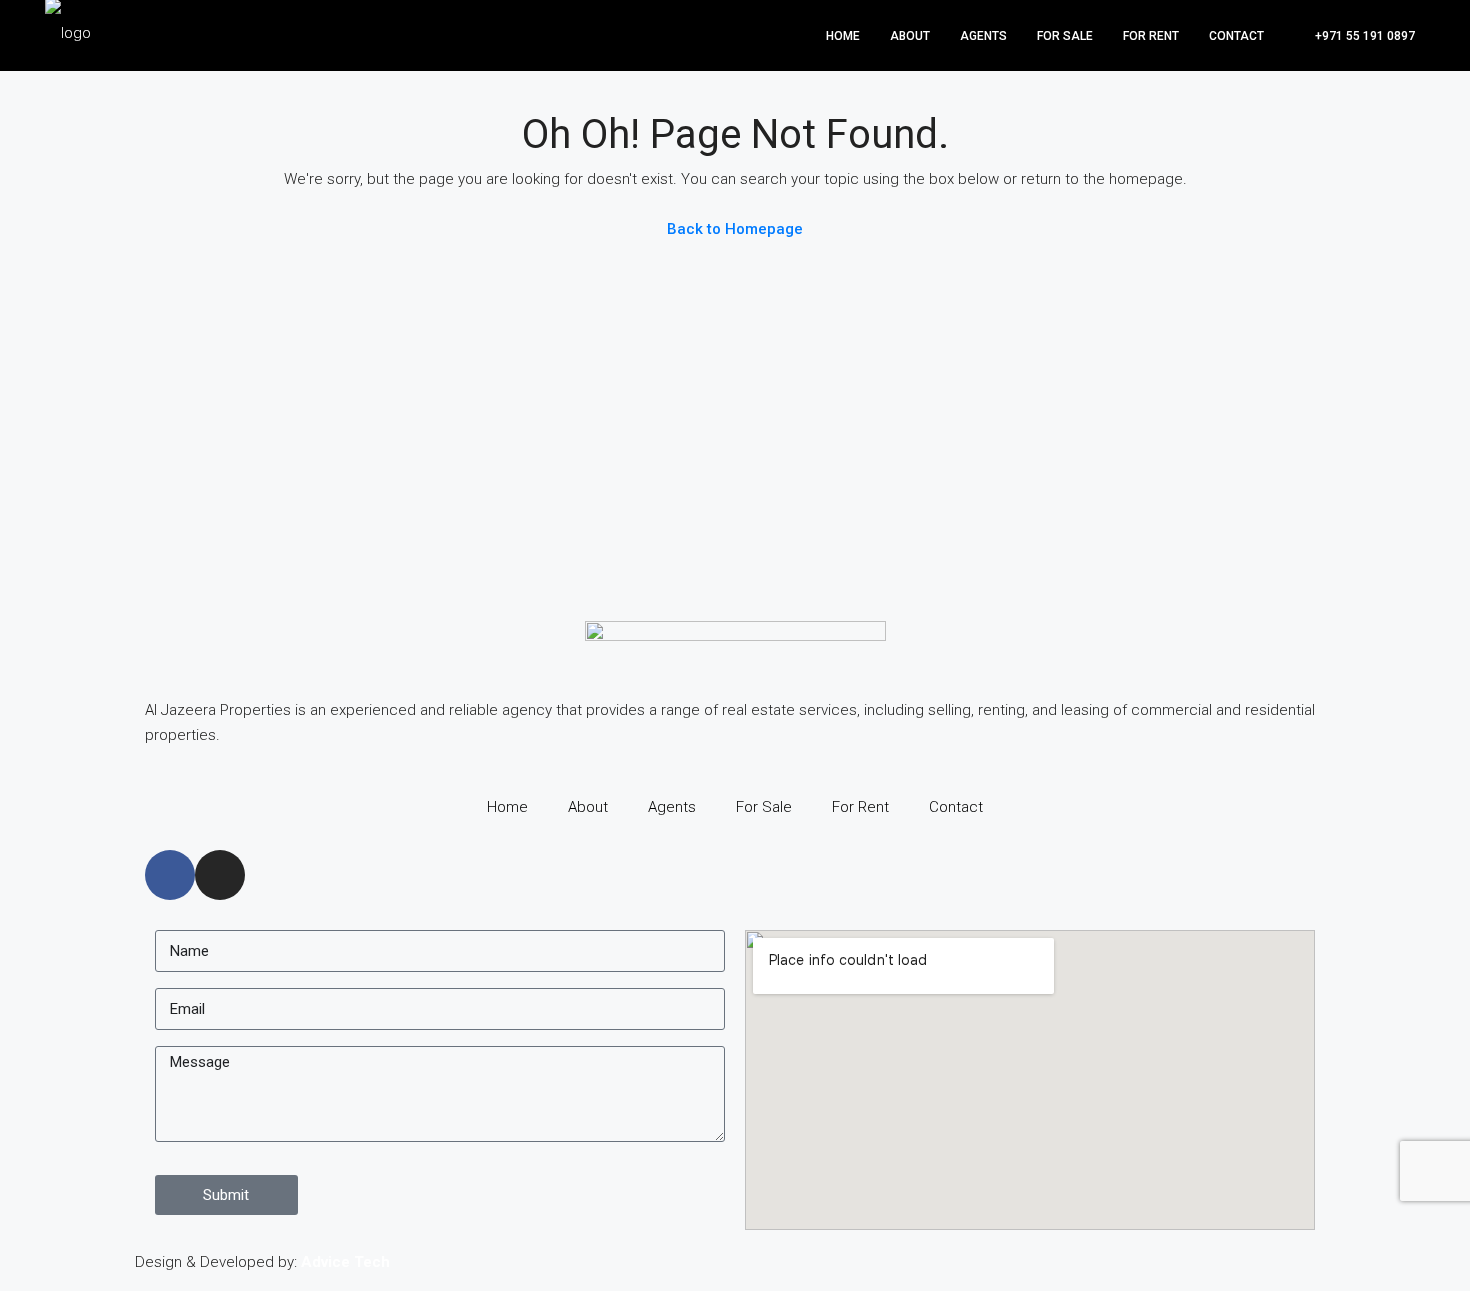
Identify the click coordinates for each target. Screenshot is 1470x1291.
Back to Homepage (735, 229)
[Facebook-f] (170, 875)
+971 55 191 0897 (1363, 36)
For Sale (1065, 36)
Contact (1236, 36)
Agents (983, 36)
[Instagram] (220, 875)
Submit (226, 1195)
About (910, 36)
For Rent (1151, 36)
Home (843, 36)
